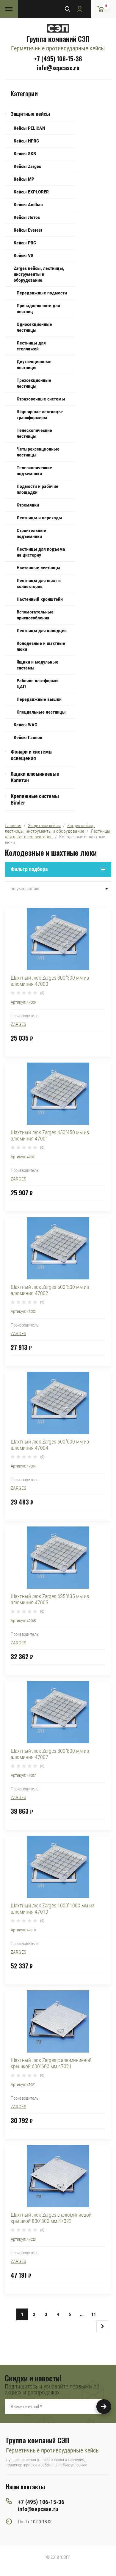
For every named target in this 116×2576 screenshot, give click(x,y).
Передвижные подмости (42, 293)
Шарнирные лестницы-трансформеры (40, 415)
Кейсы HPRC (26, 141)
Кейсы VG (23, 255)
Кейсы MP (24, 179)
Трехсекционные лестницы (34, 383)
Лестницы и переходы (39, 518)
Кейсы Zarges (27, 166)
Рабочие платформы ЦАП (38, 684)
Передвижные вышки (39, 699)
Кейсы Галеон (28, 737)
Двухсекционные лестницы (34, 365)
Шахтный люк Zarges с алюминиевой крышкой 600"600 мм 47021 (51, 2063)
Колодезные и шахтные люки (41, 646)
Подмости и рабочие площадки (37, 489)
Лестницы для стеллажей (31, 346)
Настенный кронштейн (40, 599)
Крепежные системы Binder (35, 799)
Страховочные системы (41, 399)
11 (94, 2314)
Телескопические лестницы (34, 433)
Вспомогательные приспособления (35, 615)
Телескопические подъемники (34, 471)
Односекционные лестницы (34, 327)
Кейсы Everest (28, 230)
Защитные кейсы (30, 114)
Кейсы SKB (25, 154)
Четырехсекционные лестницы (38, 452)
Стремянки (28, 505)
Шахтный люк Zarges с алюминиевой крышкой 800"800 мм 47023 (51, 2218)
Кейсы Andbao (28, 205)
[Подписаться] (104, 2407)
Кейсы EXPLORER (31, 192)
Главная (13, 825)
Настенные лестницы (39, 568)
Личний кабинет (79, 9)
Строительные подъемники (31, 533)
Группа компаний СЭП (58, 39)
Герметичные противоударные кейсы (58, 48)
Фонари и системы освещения (32, 755)
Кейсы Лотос (27, 217)
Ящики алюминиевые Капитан (35, 777)
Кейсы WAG (25, 725)
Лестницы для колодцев (42, 631)
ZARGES (18, 1024)
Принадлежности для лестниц (38, 309)
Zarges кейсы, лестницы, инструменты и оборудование (39, 274)
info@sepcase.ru (58, 68)
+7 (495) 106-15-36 (58, 59)
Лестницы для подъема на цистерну (41, 552)
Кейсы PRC (25, 243)
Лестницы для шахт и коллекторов (39, 583)
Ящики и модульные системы (37, 665)
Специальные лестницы (41, 712)
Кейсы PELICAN (29, 128)
